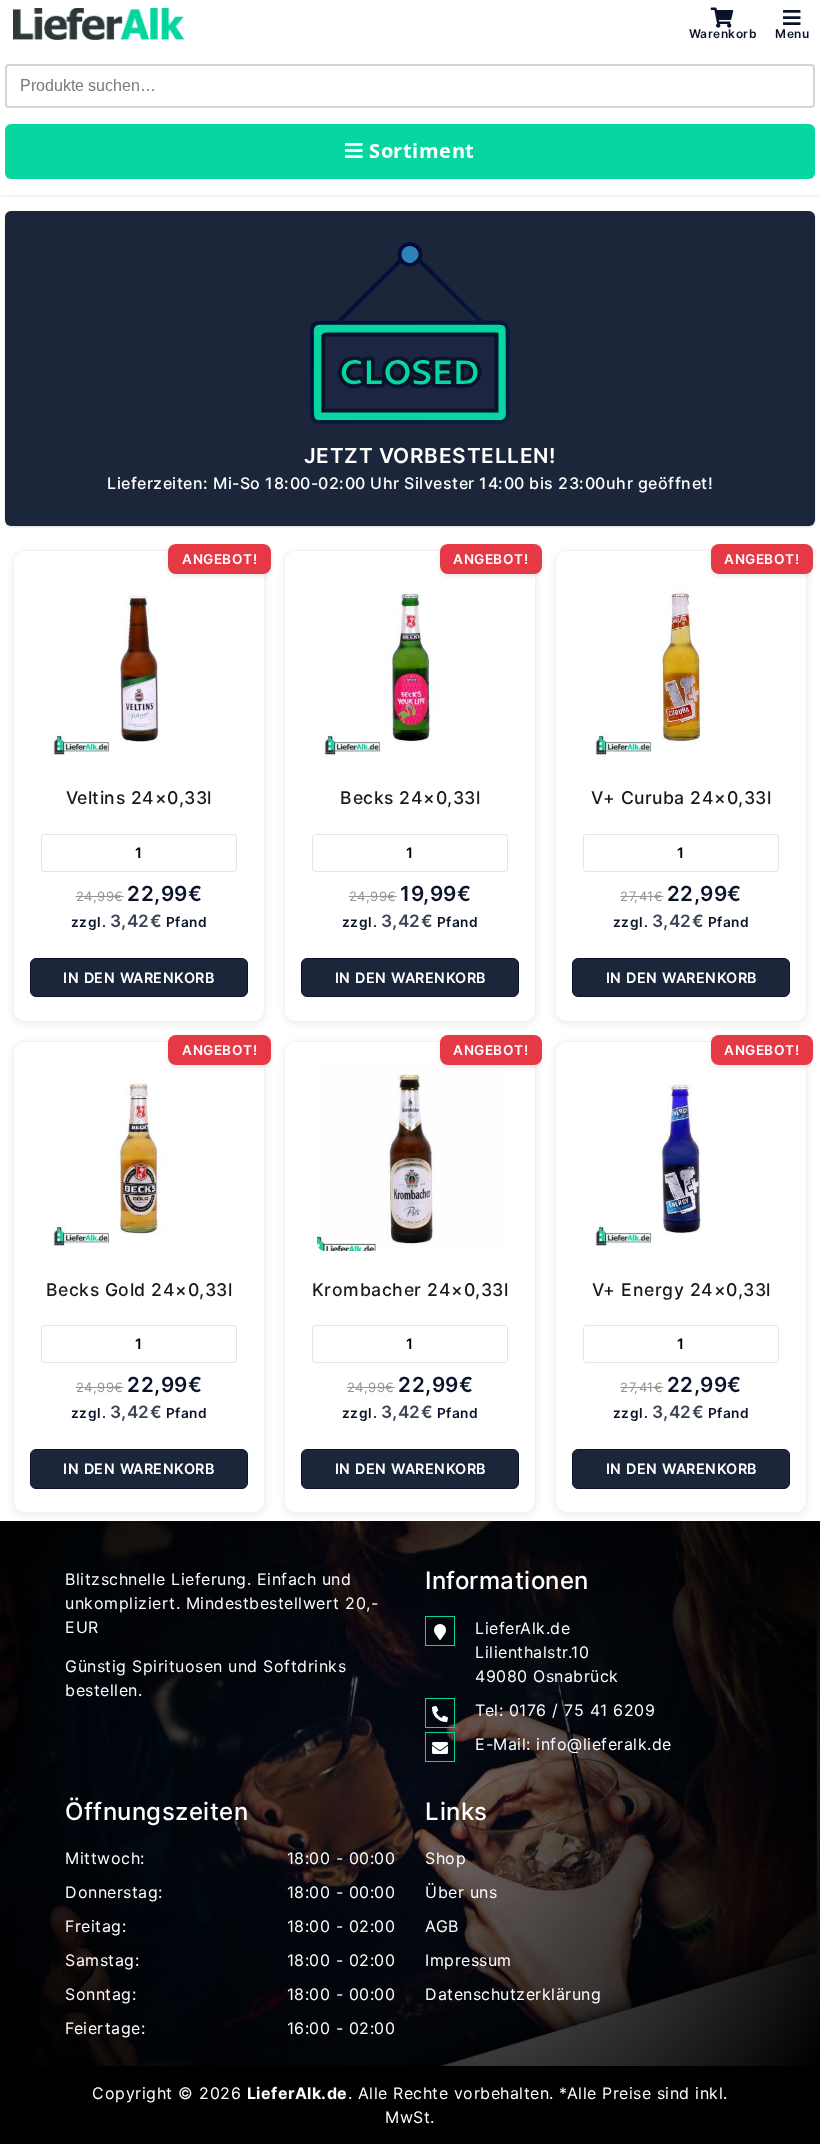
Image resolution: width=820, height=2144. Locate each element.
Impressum (468, 1960)
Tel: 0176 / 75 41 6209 (565, 1710)
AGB (442, 1926)
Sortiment (419, 150)
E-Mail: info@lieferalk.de (573, 1744)
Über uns (461, 1892)
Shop (445, 1858)
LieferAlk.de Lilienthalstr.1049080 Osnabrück (547, 1652)
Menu (792, 33)
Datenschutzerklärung (513, 1994)
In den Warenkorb (138, 977)
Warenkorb (723, 33)
